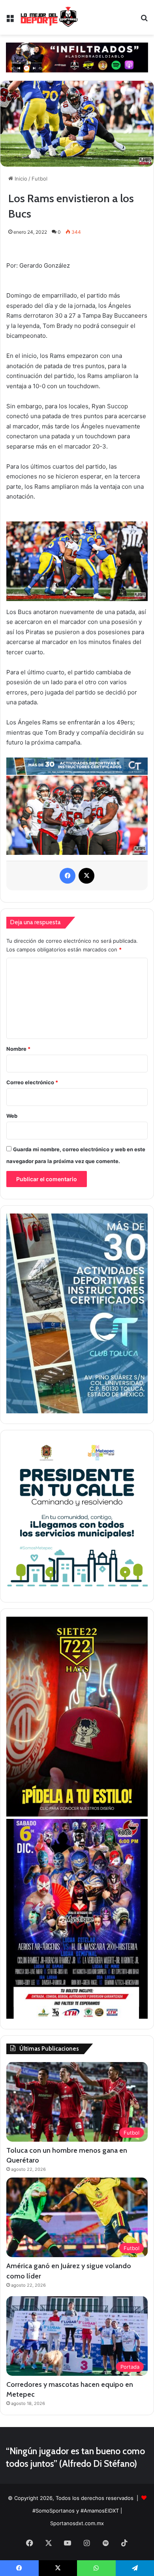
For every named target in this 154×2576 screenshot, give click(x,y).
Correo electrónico (32, 1082)
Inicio (20, 179)
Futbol (39, 179)
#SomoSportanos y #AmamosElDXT (76, 2511)
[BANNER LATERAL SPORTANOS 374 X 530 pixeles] (77, 2017)
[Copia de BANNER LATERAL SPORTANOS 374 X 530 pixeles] (77, 1815)
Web (12, 1116)
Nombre (18, 1049)
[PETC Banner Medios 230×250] (77, 1590)
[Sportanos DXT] (49, 17)
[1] (77, 1411)
